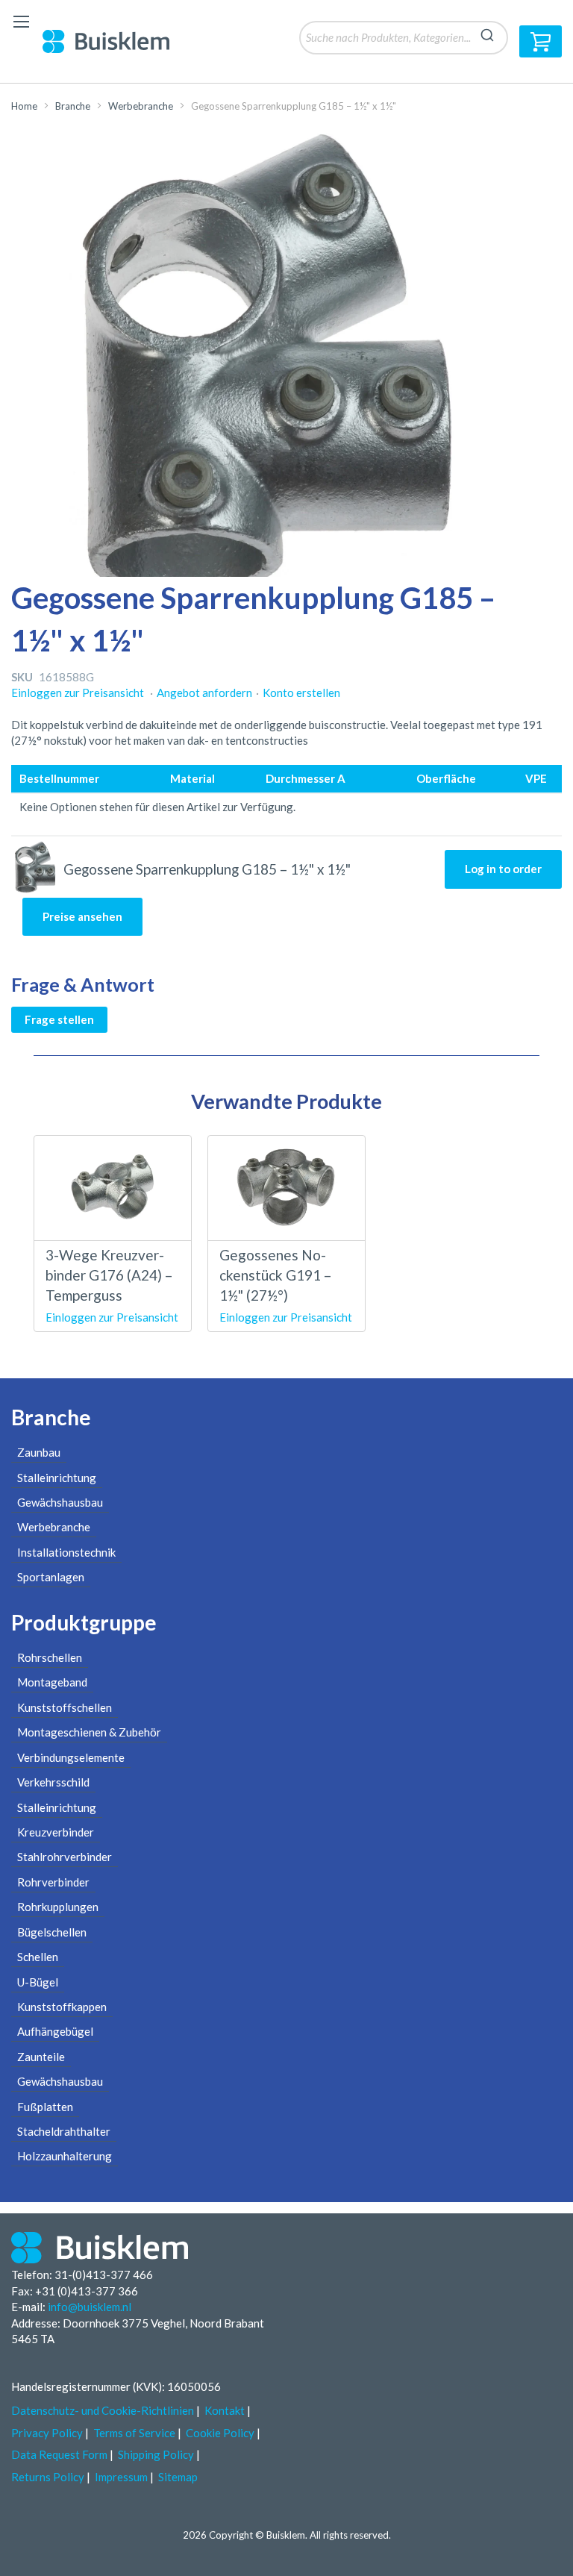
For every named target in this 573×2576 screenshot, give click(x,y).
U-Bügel (38, 1982)
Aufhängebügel (55, 2031)
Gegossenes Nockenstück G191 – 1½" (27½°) (275, 1275)
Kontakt (225, 2410)
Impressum (121, 2477)
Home (24, 106)
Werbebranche (141, 106)
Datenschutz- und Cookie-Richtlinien (103, 2410)
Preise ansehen (82, 916)
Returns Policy (48, 2477)
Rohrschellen (50, 1657)
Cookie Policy (220, 2433)
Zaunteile (41, 2057)
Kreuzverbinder (56, 1832)
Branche (73, 106)
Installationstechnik (66, 1552)
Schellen (38, 1957)
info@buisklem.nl (90, 2307)
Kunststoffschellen (65, 1707)
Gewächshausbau (60, 1502)
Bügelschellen (52, 1932)
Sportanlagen (51, 1577)
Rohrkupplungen (58, 1907)
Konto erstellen (301, 693)
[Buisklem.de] (117, 41)
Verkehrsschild (53, 1782)
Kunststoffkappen (62, 2007)
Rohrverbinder (53, 1882)
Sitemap (178, 2477)
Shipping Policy (156, 2454)
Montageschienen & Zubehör (89, 1732)
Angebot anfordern (204, 693)
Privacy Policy (47, 2433)
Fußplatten (45, 2107)
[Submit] (487, 33)
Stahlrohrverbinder (65, 1857)
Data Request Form (59, 2454)
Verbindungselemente (71, 1757)
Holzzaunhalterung (65, 2156)
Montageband (52, 1682)
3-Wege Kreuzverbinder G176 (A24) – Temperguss (109, 1275)
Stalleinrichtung (57, 1478)
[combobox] (404, 38)
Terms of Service (134, 2433)
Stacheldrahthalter (64, 2131)
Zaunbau (39, 1452)
